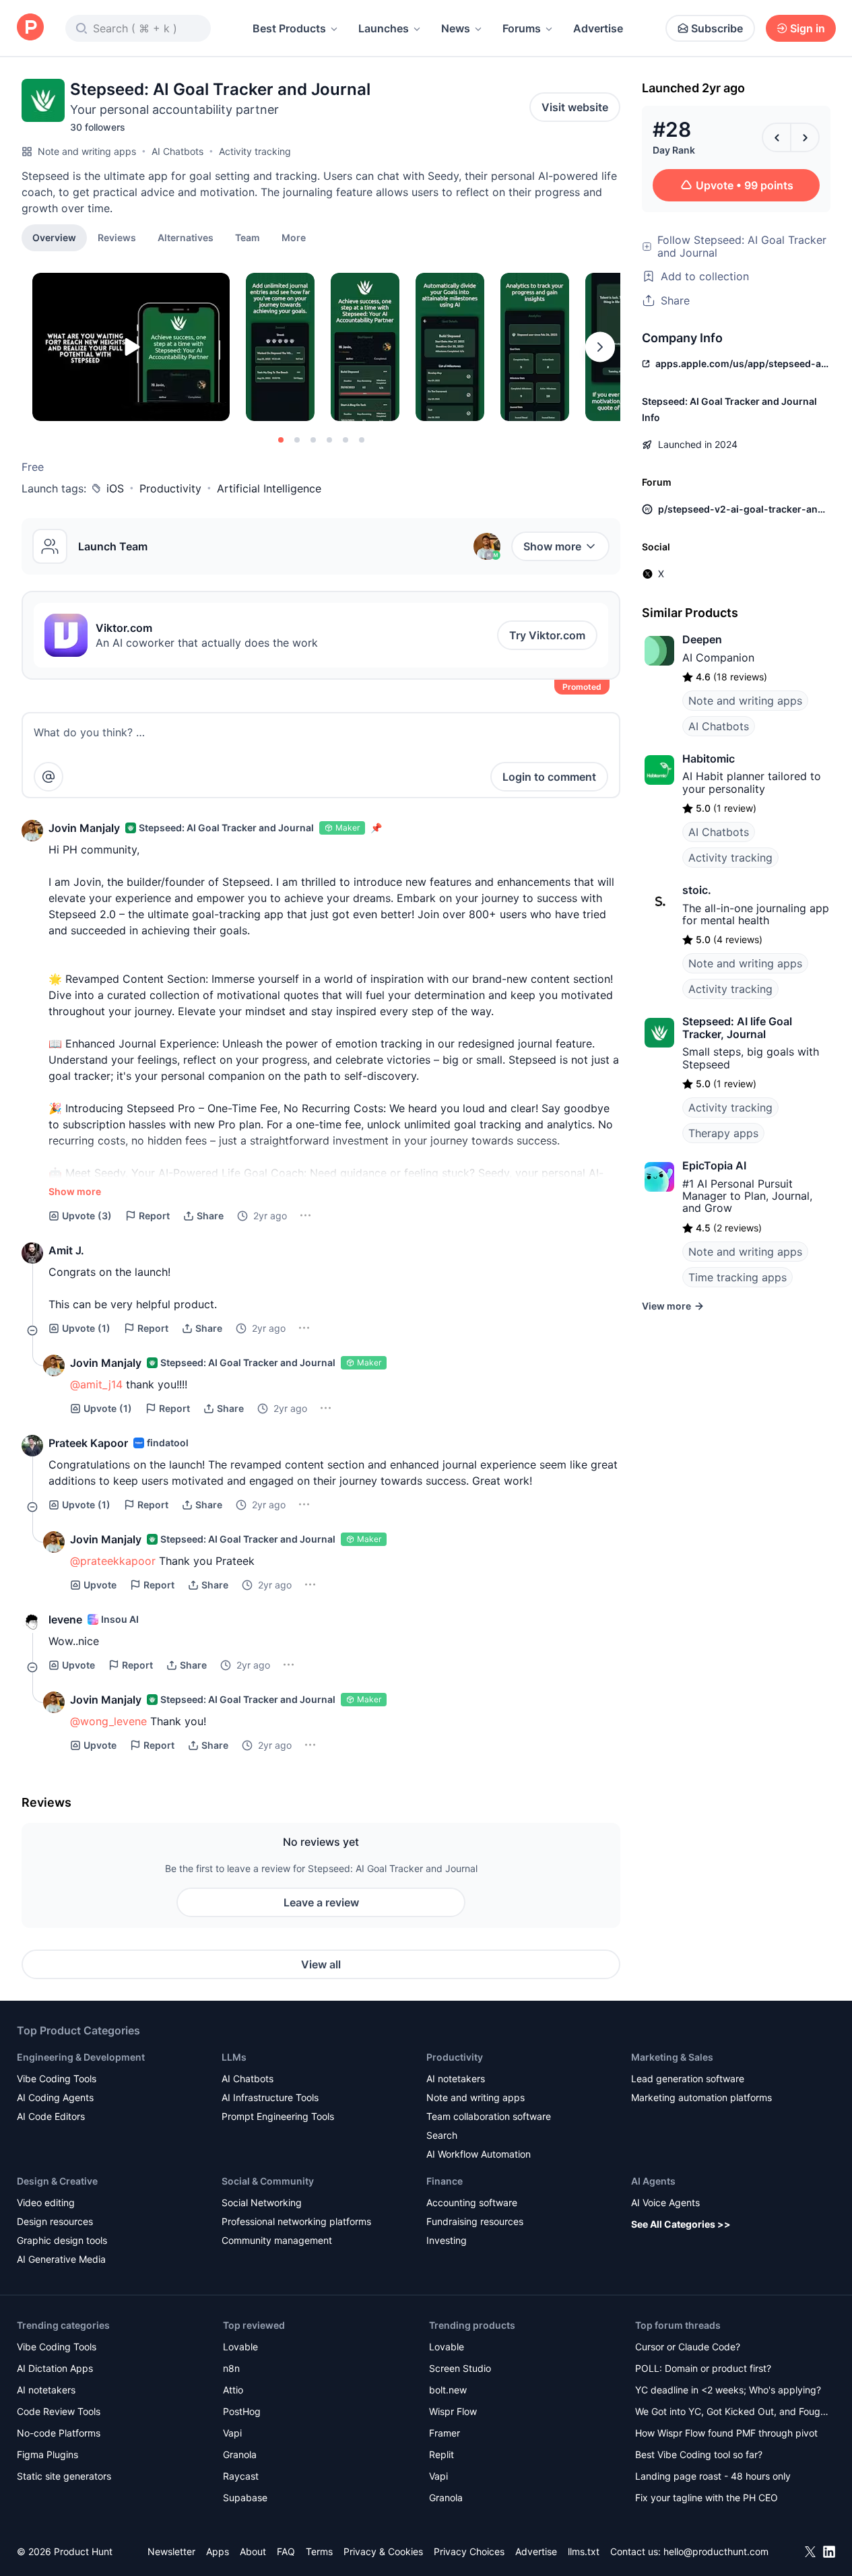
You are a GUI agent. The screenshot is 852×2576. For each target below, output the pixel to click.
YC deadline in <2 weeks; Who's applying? (728, 2390)
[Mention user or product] (48, 777)
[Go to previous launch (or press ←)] (777, 137)
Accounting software (472, 2202)
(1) (86, 1328)
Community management (277, 2240)
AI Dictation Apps (55, 2368)
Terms (319, 2551)
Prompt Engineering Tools (278, 2116)
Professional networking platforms (296, 2221)
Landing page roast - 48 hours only (713, 2476)
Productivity (170, 488)
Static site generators (64, 2476)
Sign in (808, 28)
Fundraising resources (475, 2221)
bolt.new (448, 2390)
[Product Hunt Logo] (30, 28)
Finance (445, 2181)
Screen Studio (460, 2368)
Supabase (245, 2498)
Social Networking (262, 2202)
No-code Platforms (59, 2433)
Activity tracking (255, 151)
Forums (522, 28)
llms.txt (584, 2551)
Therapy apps (723, 1133)
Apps (218, 2551)
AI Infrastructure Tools (270, 2097)
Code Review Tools (59, 2411)
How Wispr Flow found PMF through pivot (726, 2433)
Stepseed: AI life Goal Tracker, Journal (737, 1027)
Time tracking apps (738, 1277)
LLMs (234, 2057)
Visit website (575, 107)
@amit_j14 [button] (96, 1384)
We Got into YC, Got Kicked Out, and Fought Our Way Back (732, 2413)
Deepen (702, 639)
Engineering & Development (81, 2057)
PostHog (242, 2411)
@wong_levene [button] (108, 1721)
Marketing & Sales (672, 2057)
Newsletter (171, 2551)
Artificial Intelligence (269, 488)
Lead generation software (688, 2079)
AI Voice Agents (665, 2202)
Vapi (232, 2433)
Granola (240, 2454)
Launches (384, 28)
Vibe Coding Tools (57, 2079)
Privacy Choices (469, 2551)
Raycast (241, 2476)
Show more (552, 546)
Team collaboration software (489, 2116)
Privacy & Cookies (383, 2551)
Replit (441, 2454)
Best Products (289, 28)
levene (65, 1619)
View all (321, 1964)
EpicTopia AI (714, 1165)
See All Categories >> (681, 2224)
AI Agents (653, 2181)
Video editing (46, 2202)
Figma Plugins (47, 2454)
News (456, 28)
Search (442, 2135)
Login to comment (549, 777)
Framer (445, 2433)
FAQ (286, 2551)
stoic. (697, 890)
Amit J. (66, 1250)
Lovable (240, 2347)
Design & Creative (57, 2181)
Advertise (598, 28)
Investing (447, 2240)
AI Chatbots (177, 151)
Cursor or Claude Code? (688, 2347)
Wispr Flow (453, 2411)
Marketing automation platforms (701, 2097)
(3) (87, 1216)
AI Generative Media (61, 2259)
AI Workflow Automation (479, 2154)
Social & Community (268, 2181)
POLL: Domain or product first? (703, 2368)
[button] (294, 237)
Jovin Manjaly (84, 828)
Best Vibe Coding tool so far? (699, 2454)
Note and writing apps (87, 151)
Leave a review (321, 1902)
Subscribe (717, 28)
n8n (231, 2368)
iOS (115, 488)
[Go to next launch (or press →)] (805, 137)
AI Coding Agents (55, 2097)
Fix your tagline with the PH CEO (707, 2498)
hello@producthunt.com (716, 2551)
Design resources (55, 2221)
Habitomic (709, 759)
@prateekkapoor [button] (113, 1561)
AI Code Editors (51, 2116)
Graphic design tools (62, 2240)
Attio (233, 2390)
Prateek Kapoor (88, 1443)
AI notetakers (456, 2079)
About (253, 2551)
